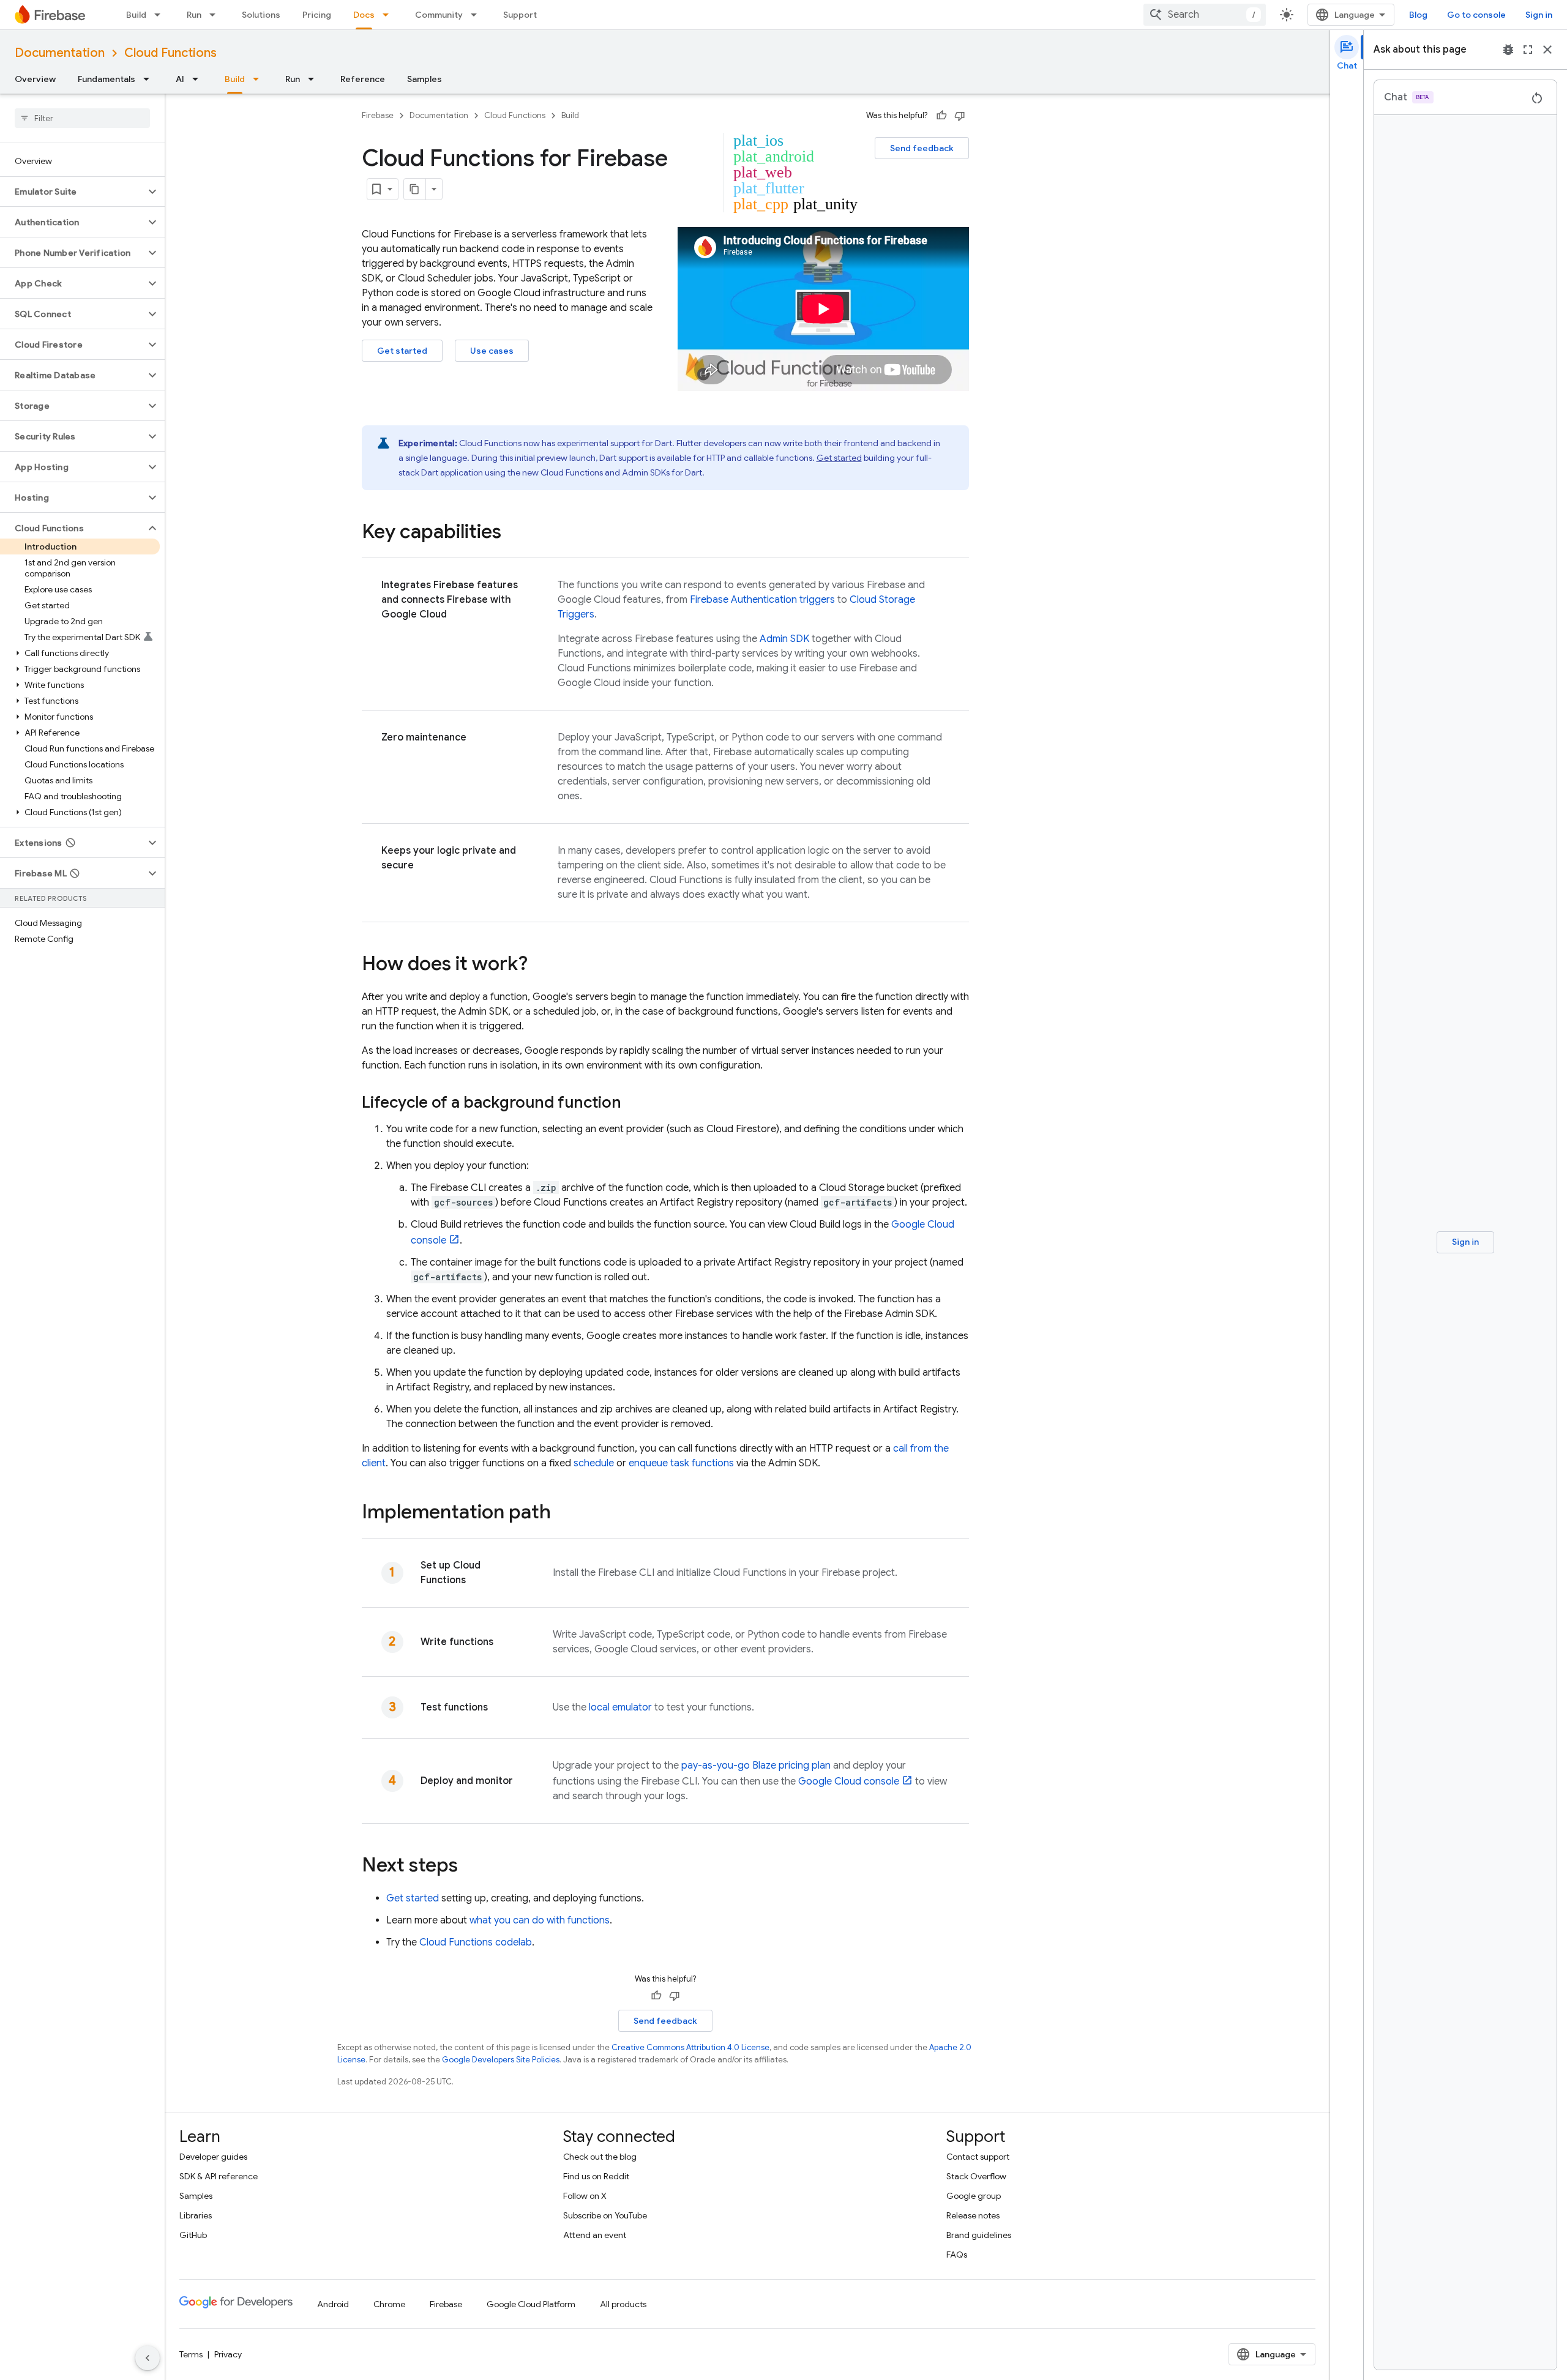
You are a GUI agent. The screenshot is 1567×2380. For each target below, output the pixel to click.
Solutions (261, 15)
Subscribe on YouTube (605, 2215)
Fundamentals (107, 79)
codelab (476, 1942)
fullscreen (1528, 50)
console (849, 1781)
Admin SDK (784, 639)
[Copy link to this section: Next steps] (470, 1867)
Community (439, 15)
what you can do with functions (540, 1920)
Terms (191, 2354)
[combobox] (1205, 15)
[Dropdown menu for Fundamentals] (150, 79)
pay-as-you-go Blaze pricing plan (756, 1766)
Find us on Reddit (596, 2176)
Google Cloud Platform (531, 2304)
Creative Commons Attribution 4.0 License (690, 2047)
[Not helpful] (960, 116)
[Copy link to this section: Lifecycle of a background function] (634, 1103)
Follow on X (585, 2196)
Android (333, 2304)
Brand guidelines (979, 2235)
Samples (424, 79)
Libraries (196, 2215)
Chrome (389, 2304)
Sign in (1539, 15)
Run (194, 15)
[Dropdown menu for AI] (199, 79)
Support (520, 15)
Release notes (973, 2215)
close (1547, 50)
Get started (402, 351)
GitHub (193, 2235)
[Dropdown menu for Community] (477, 15)
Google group (974, 2196)
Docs (364, 15)
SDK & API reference (219, 2176)
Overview (35, 79)
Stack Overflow (976, 2176)
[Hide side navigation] (148, 2358)
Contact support (978, 2157)
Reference (363, 79)
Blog (1418, 15)
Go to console (1476, 15)
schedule (594, 1463)
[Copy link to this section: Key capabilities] (514, 533)
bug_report (1508, 50)
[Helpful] (941, 116)
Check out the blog (600, 2157)
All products (623, 2304)
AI (180, 79)
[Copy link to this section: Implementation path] (563, 1513)
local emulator (620, 1707)
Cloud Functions (170, 53)
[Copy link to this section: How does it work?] (540, 965)
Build (136, 15)
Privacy (228, 2354)
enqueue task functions (681, 1463)
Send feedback (922, 148)
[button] (73, 192)
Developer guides (213, 2157)
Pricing (317, 15)
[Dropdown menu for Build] (161, 15)
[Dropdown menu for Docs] (389, 15)
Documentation (60, 53)
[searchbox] (82, 118)
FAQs (957, 2255)
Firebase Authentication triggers (762, 600)
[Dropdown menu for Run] (216, 15)
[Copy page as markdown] (415, 189)
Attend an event (595, 2235)
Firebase (378, 115)
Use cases (492, 351)
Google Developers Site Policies (501, 2060)
